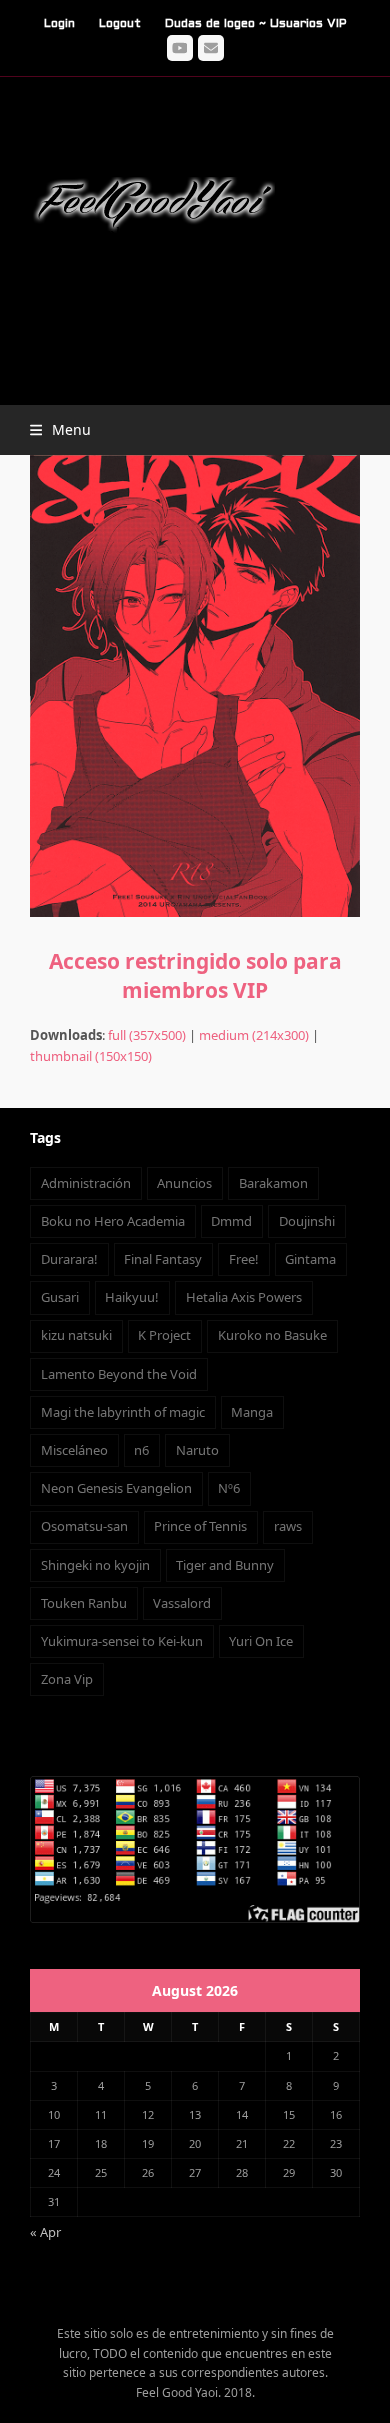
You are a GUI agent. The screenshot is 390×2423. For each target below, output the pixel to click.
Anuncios (184, 1183)
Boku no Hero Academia (113, 1221)
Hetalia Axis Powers (244, 1297)
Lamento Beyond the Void (119, 1374)
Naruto (197, 1450)
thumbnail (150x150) (91, 1056)
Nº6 (229, 1488)
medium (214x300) (254, 1035)
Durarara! (69, 1259)
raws (288, 1526)
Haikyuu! (132, 1297)
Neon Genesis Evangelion (116, 1488)
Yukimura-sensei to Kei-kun (122, 1641)
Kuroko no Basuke (272, 1335)
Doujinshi (307, 1221)
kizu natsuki (76, 1335)
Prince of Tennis (200, 1526)
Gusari (60, 1297)
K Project (164, 1335)
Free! (244, 1259)
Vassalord (182, 1603)
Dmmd (231, 1221)
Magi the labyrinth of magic (123, 1412)
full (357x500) (147, 1035)
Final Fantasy (163, 1259)
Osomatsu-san (84, 1526)
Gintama (310, 1259)
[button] (60, 429)
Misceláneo (74, 1450)
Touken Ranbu (84, 1603)
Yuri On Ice (261, 1641)
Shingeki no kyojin (95, 1565)
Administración (86, 1183)
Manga (252, 1412)
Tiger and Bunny (225, 1565)
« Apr (45, 2232)
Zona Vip (67, 1679)
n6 (141, 1450)
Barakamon (273, 1183)
